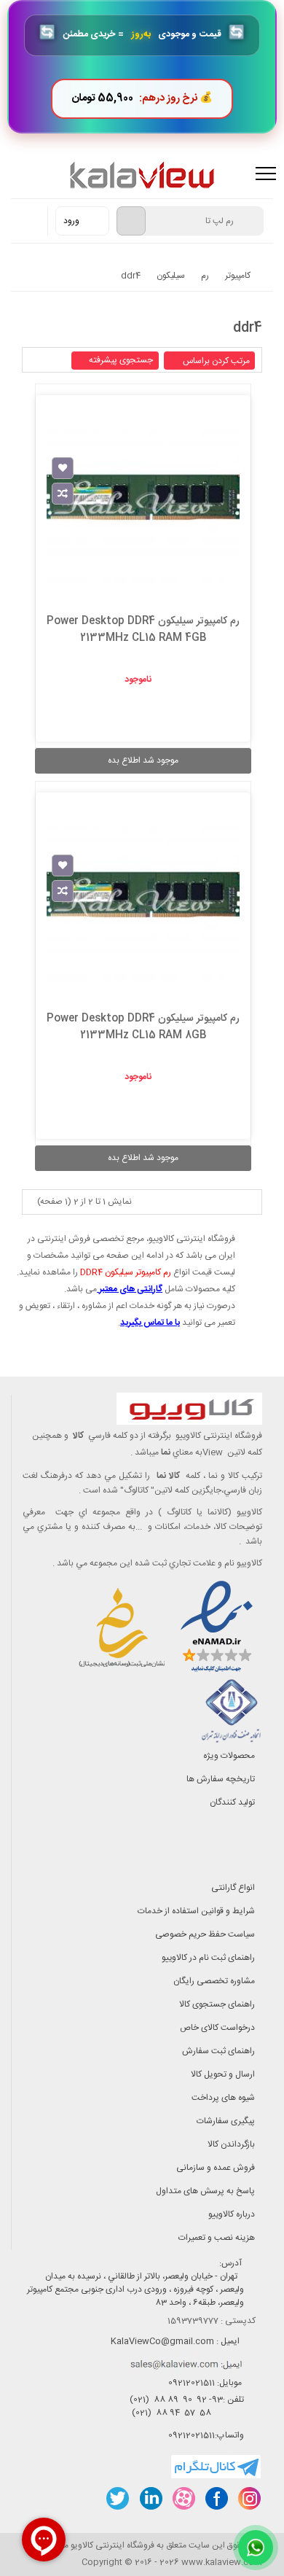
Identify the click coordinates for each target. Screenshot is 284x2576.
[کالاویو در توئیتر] (118, 2498)
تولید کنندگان (232, 1802)
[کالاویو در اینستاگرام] (249, 2498)
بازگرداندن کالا (231, 2144)
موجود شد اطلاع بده (143, 760)
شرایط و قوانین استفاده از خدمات (196, 1911)
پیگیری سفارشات (226, 2121)
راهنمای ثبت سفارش (218, 2051)
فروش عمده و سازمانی (216, 2168)
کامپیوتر (238, 276)
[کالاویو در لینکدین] (150, 2498)
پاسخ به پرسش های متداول (205, 2191)
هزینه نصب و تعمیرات (217, 2238)
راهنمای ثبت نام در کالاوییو (208, 1958)
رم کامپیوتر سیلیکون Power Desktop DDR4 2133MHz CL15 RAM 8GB (143, 1027)
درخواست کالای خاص (217, 2028)
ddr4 (131, 276)
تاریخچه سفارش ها (221, 1779)
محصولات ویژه (229, 1756)
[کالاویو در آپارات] (183, 2498)
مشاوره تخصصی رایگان (214, 1981)
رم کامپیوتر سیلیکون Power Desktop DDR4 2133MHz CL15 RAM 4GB (143, 630)
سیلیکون (171, 276)
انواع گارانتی (233, 1888)
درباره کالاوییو (232, 2214)
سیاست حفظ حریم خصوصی (205, 1934)
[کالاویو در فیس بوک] (216, 2498)
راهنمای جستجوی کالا (217, 2004)
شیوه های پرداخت (223, 2098)
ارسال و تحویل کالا (223, 2074)
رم (205, 276)
